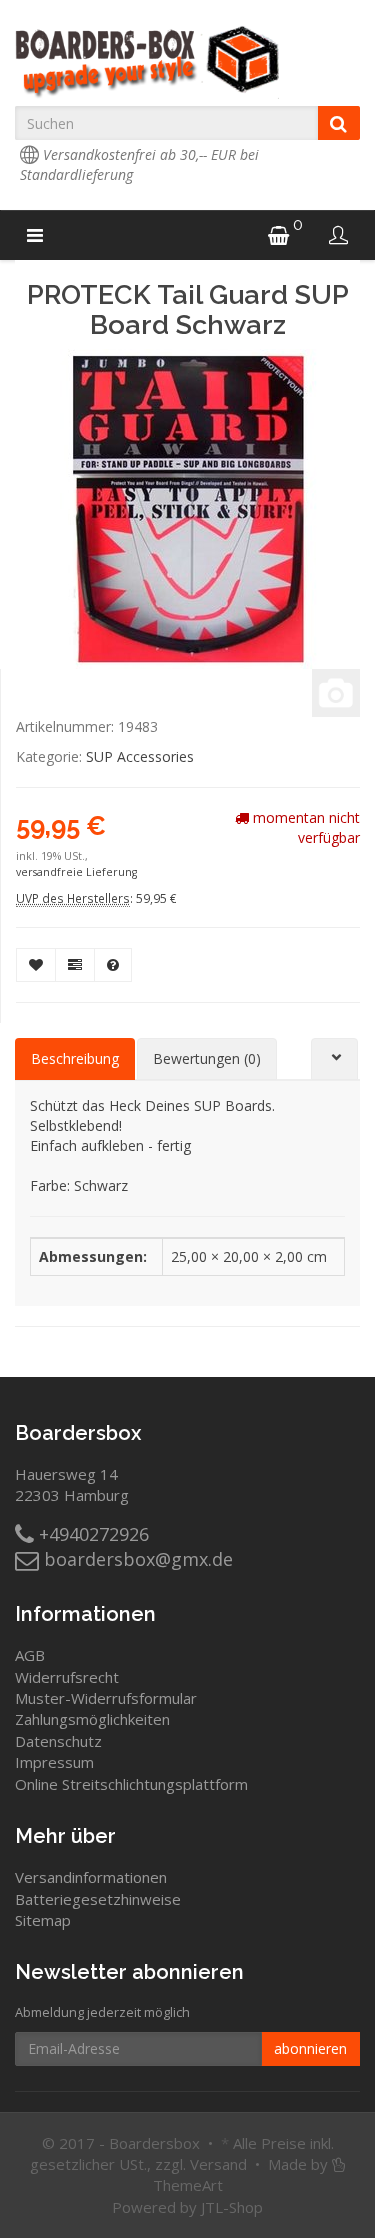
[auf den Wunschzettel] (36, 965)
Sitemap (43, 1920)
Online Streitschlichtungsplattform (131, 1784)
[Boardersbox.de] (187, 62)
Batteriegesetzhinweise (98, 1899)
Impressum (54, 1762)
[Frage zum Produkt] (113, 965)
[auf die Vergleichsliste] (75, 965)
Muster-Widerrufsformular (106, 1698)
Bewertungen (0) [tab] (207, 1058)
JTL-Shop (232, 2207)
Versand (218, 2164)
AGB (30, 1655)
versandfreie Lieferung (76, 872)
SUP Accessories (140, 756)
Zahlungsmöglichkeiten (92, 1719)
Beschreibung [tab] (75, 1058)
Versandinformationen (91, 1877)
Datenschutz (58, 1741)
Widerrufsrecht (67, 1677)
